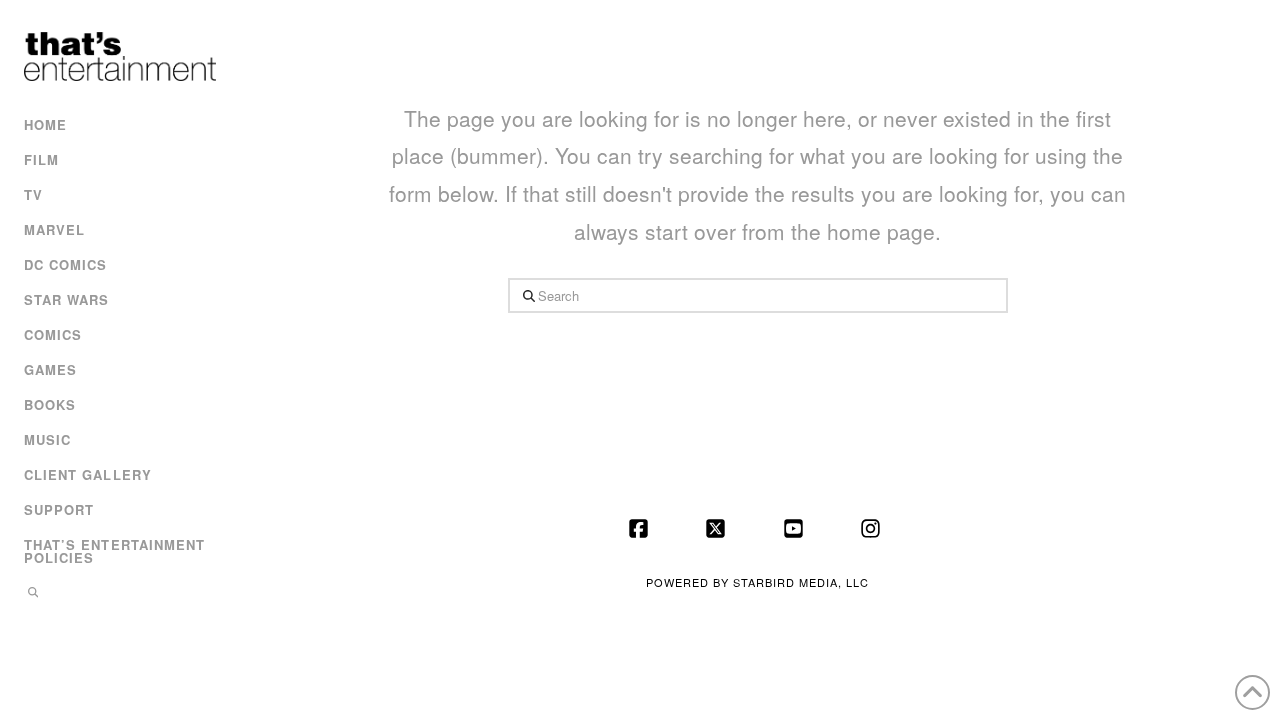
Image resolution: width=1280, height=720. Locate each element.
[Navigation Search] (117, 594)
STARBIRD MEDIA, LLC (801, 582)
